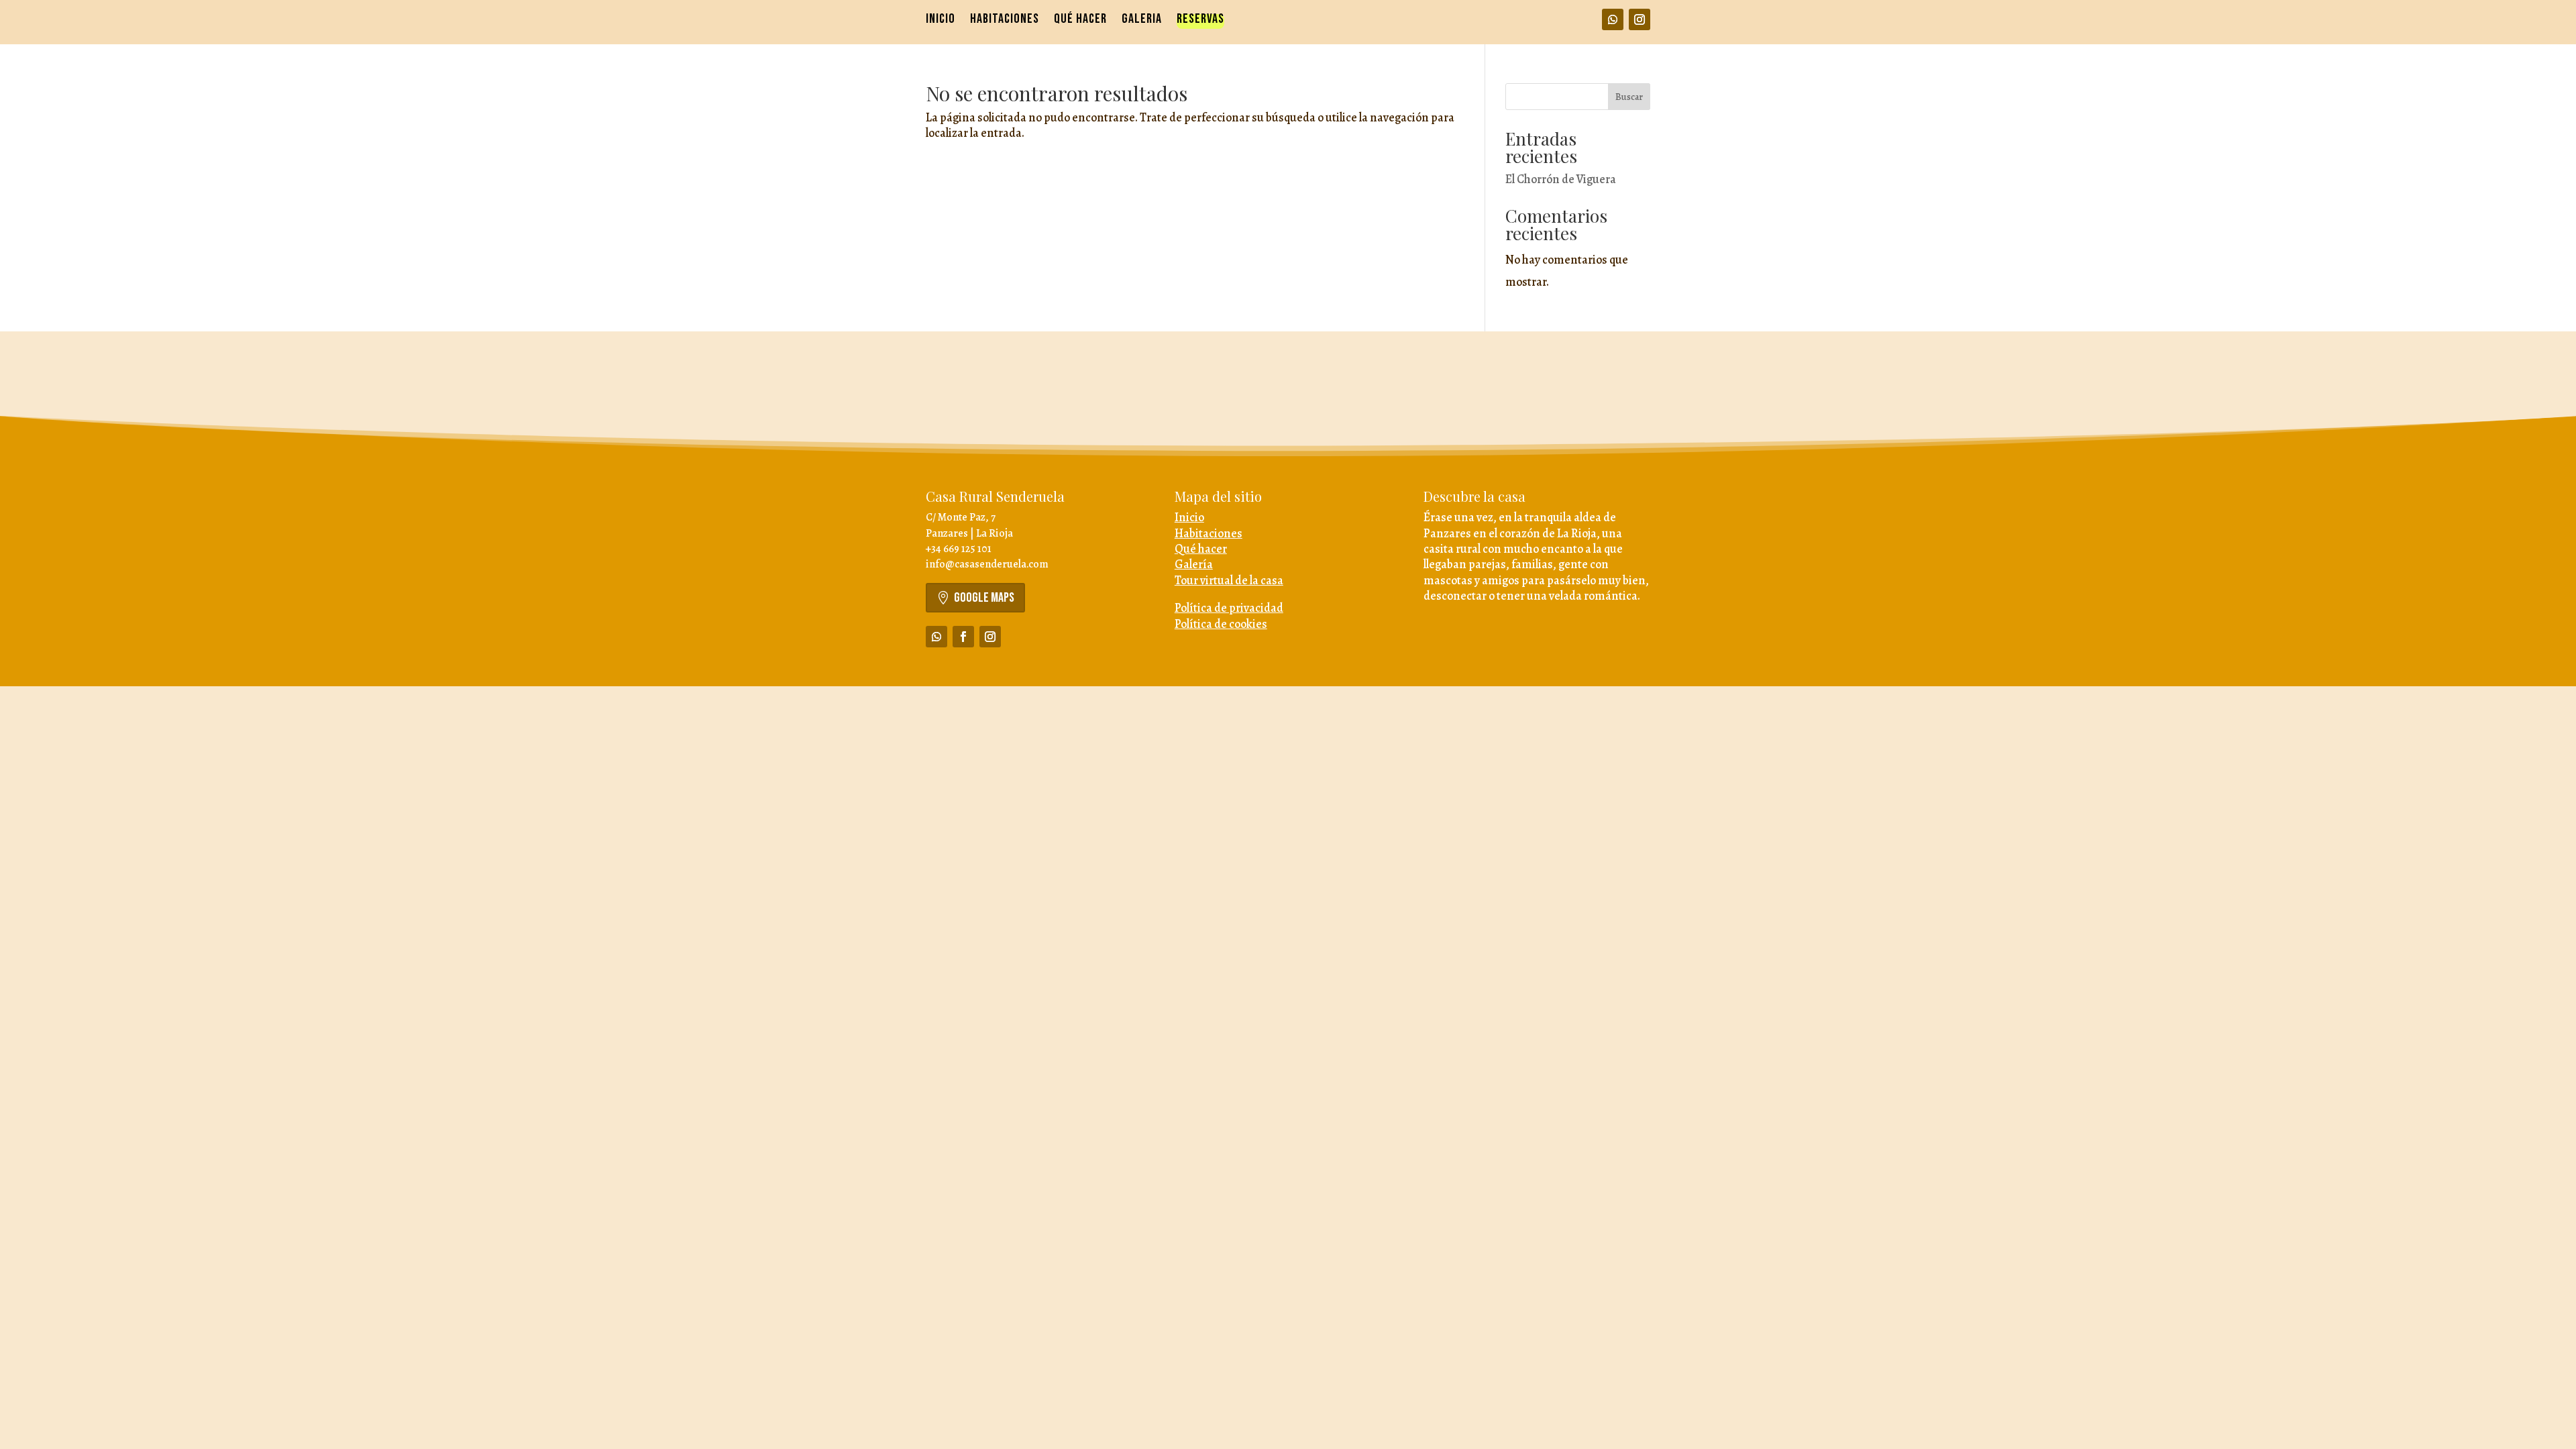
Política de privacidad (1229, 608)
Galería (1194, 564)
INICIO (941, 20)
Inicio (1189, 517)
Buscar (1629, 97)
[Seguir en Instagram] (1640, 19)
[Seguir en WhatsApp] (1613, 19)
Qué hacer (1201, 549)
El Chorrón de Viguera (1561, 179)
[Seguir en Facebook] (963, 637)
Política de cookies (1221, 624)
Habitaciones (1209, 533)
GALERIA (1142, 20)
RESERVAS (1200, 20)
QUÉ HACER (1080, 20)
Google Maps (984, 598)
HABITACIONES (1005, 20)
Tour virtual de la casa (1229, 580)
